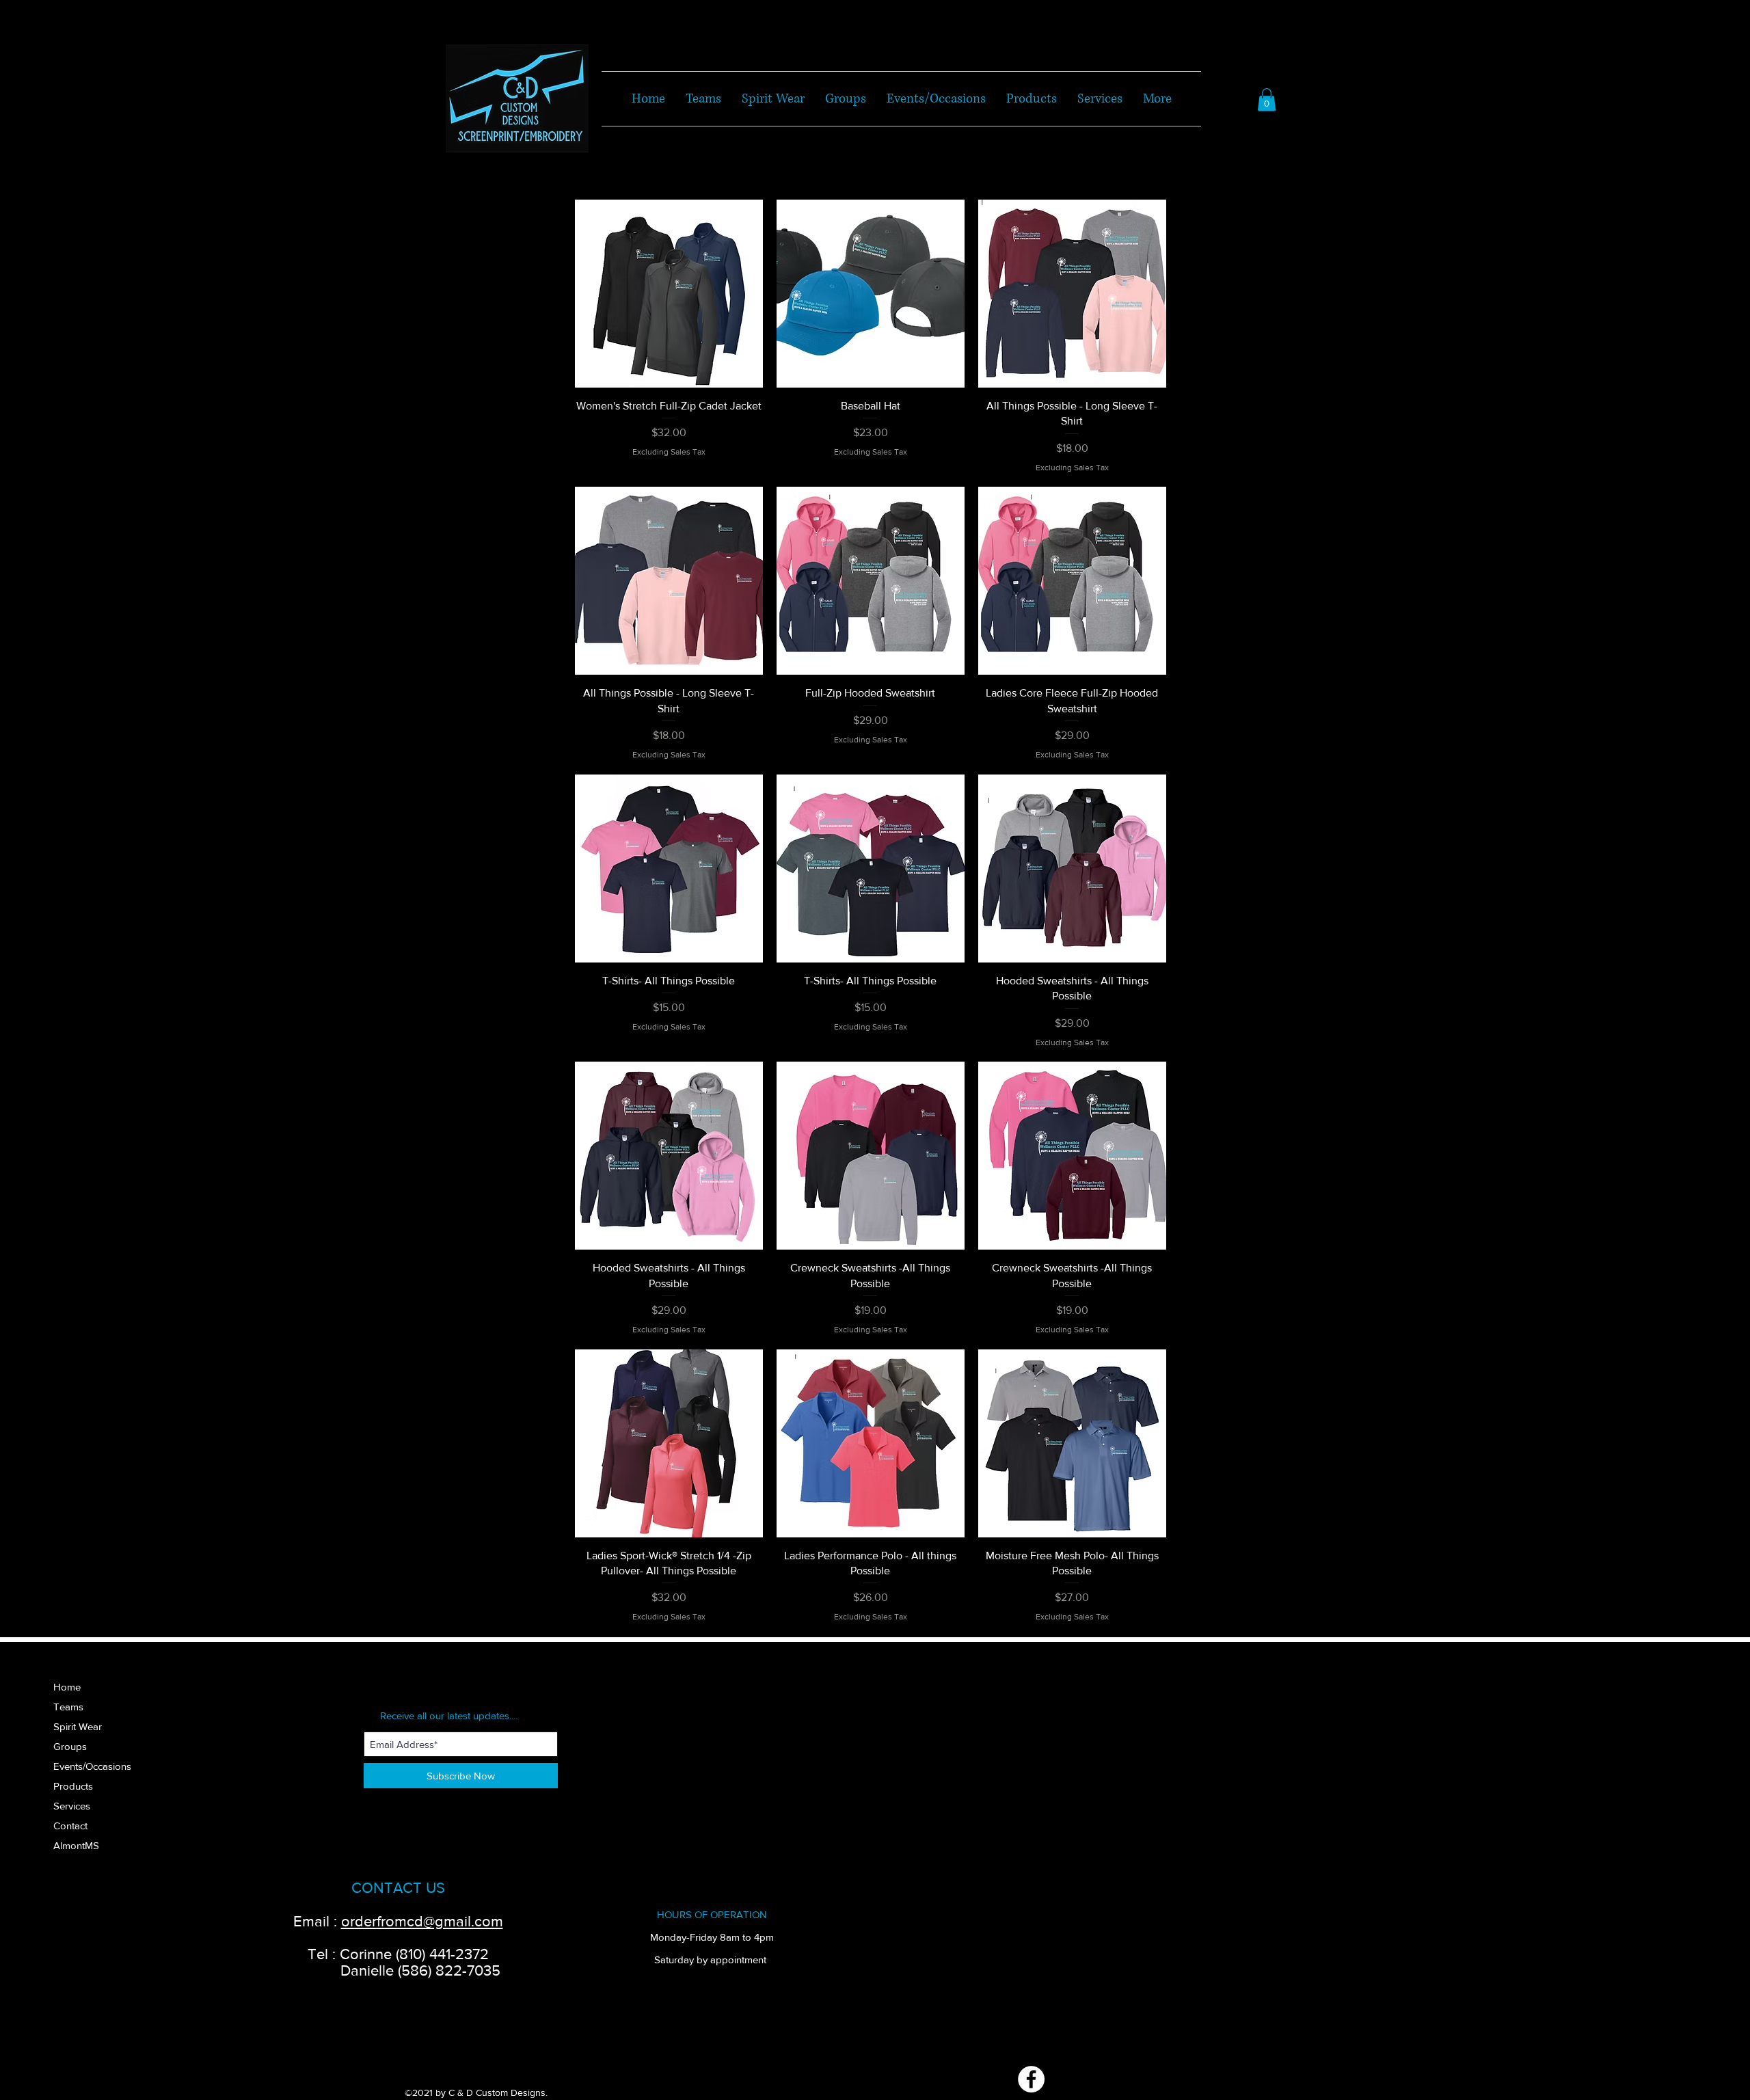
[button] (1267, 99)
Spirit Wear (78, 1726)
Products (73, 1786)
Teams (68, 1707)
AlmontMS (76, 1845)
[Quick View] (669, 294)
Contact (70, 1826)
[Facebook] (1031, 2079)
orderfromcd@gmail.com (422, 1921)
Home (67, 1687)
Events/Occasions (92, 1766)
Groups (70, 1746)
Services (72, 1806)
